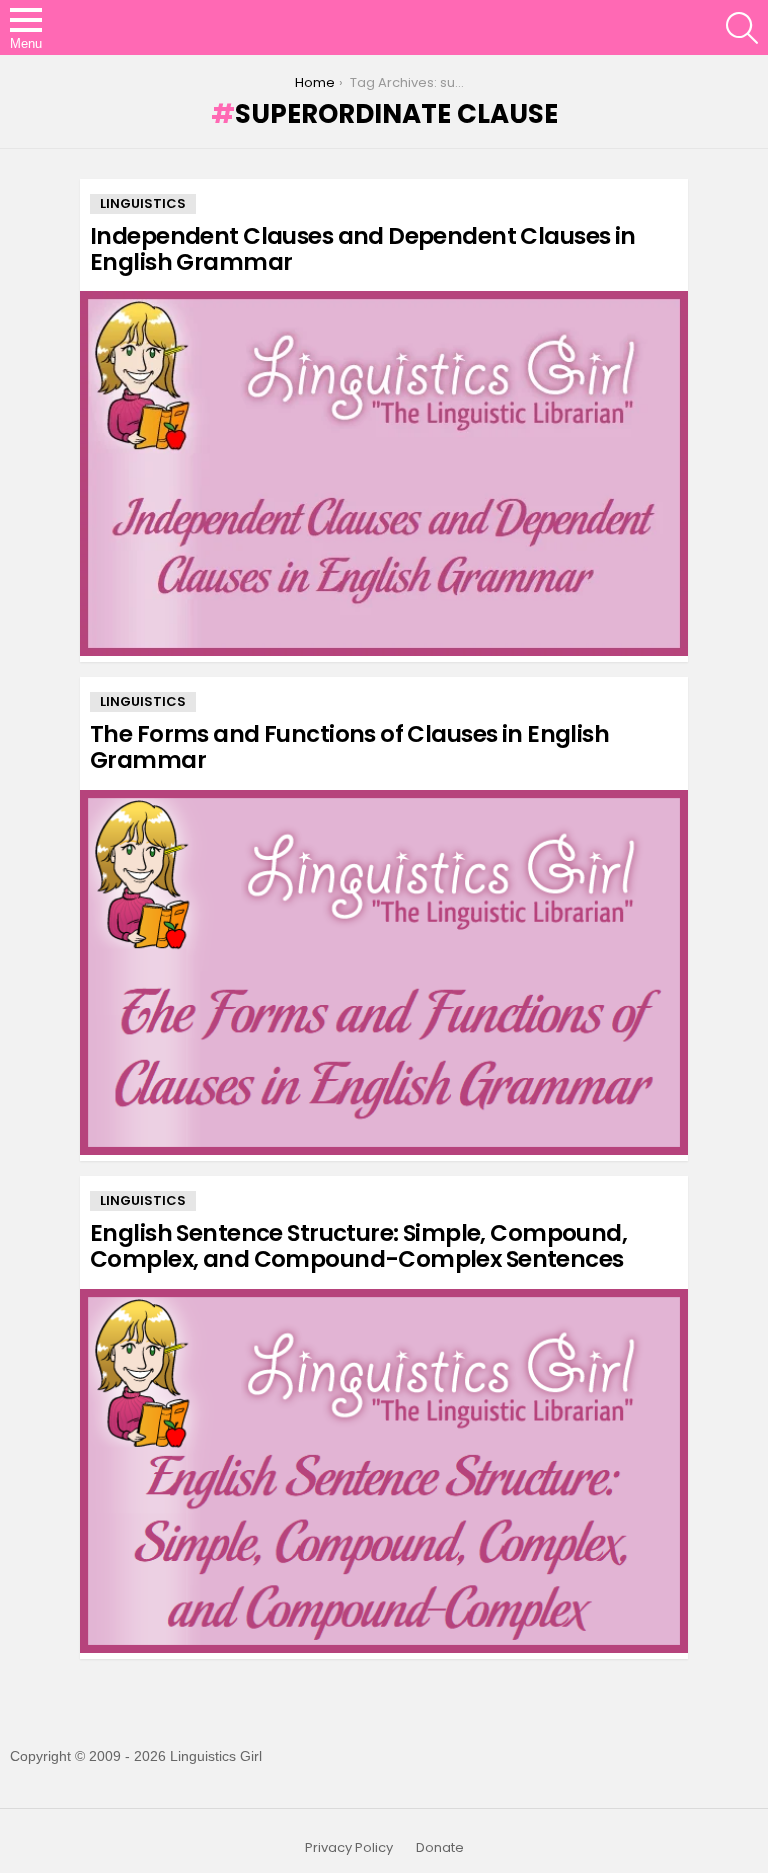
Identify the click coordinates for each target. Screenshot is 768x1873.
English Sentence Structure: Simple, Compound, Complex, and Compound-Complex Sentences (358, 1246)
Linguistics (143, 203)
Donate (440, 1848)
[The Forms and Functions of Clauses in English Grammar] (384, 972)
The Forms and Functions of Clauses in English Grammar (349, 747)
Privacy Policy (349, 1848)
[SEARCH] (742, 28)
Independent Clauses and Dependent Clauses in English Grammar (363, 249)
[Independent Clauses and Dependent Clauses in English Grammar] (384, 473)
